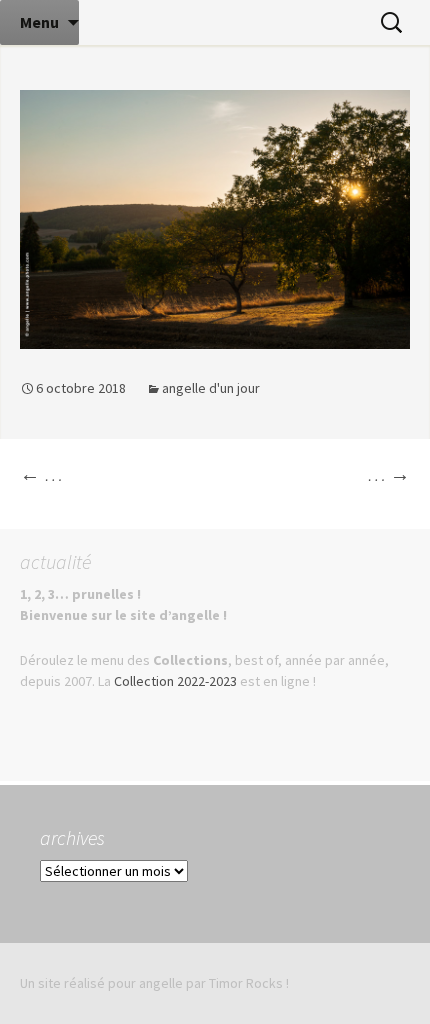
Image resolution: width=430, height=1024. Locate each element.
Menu (39, 22)
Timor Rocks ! (249, 983)
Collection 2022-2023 (175, 681)
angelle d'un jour (211, 388)
